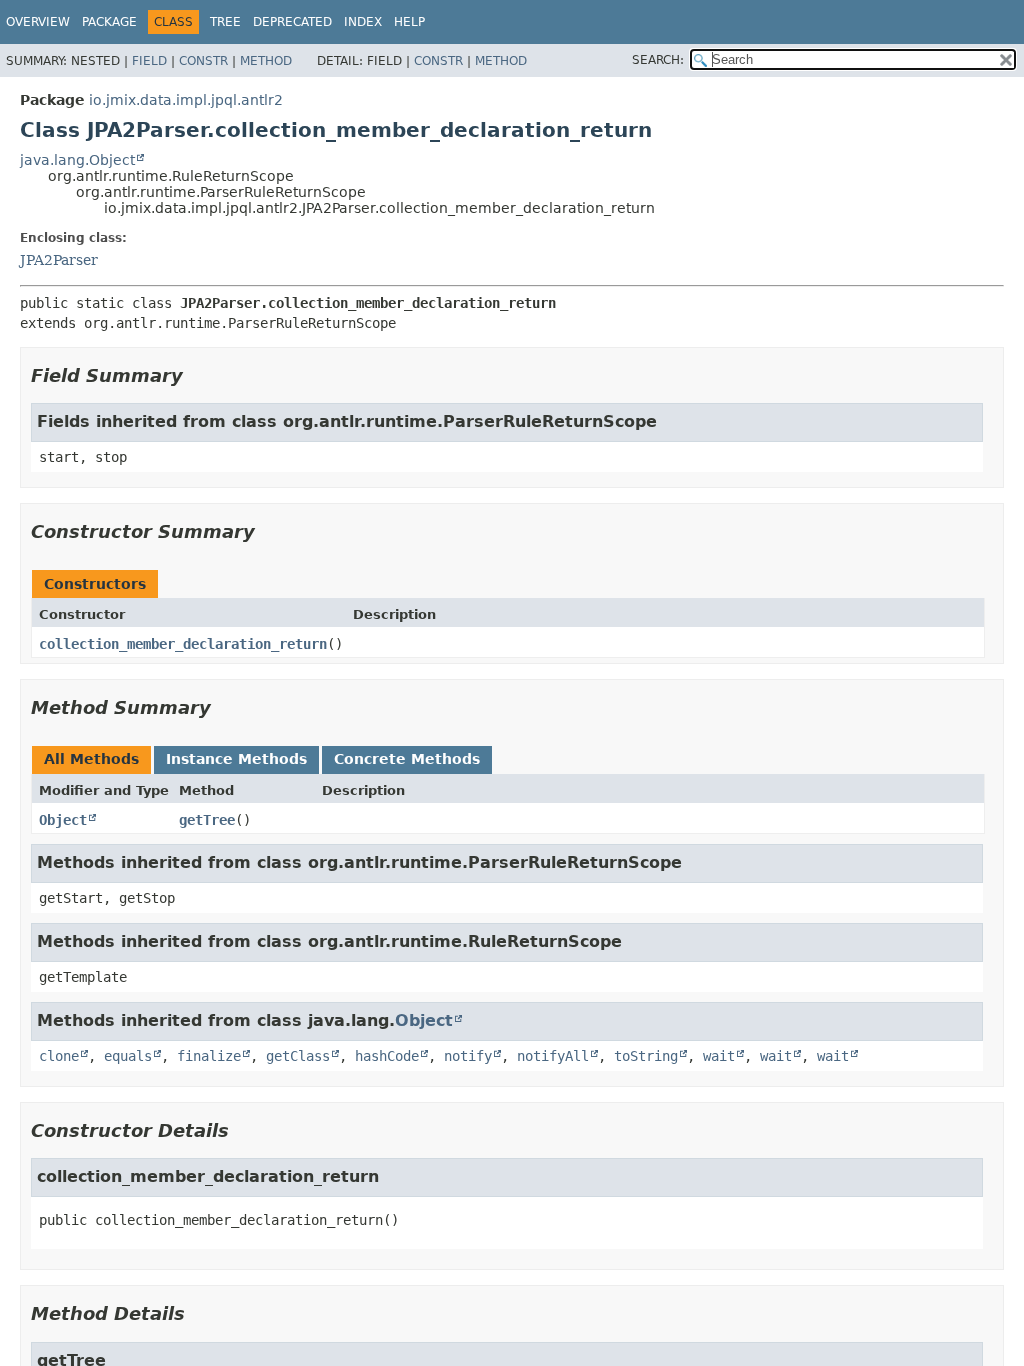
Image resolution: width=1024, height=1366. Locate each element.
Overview (38, 22)
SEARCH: (658, 60)
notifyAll (553, 1056)
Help (409, 22)
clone (59, 1056)
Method (266, 61)
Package (109, 22)
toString (646, 1056)
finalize (209, 1056)
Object (63, 820)
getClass (298, 1056)
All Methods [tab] (91, 759)
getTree (207, 820)
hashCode (387, 1056)
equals (128, 1056)
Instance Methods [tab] (236, 759)
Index (363, 22)
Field (149, 61)
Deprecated (292, 22)
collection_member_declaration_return (183, 644)
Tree (225, 22)
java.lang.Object (77, 160)
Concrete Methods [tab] (407, 759)
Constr (203, 61)
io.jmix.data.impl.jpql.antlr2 (186, 100)
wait (719, 1056)
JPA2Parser (59, 260)
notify (468, 1056)
